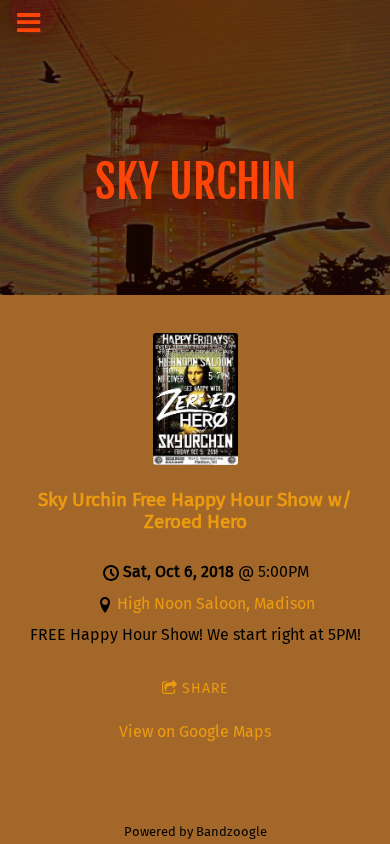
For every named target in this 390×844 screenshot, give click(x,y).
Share (205, 688)
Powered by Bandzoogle (195, 832)
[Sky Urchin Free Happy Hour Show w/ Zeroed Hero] (195, 459)
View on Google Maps (195, 731)
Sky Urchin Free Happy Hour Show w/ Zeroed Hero (195, 510)
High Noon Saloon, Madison (216, 603)
